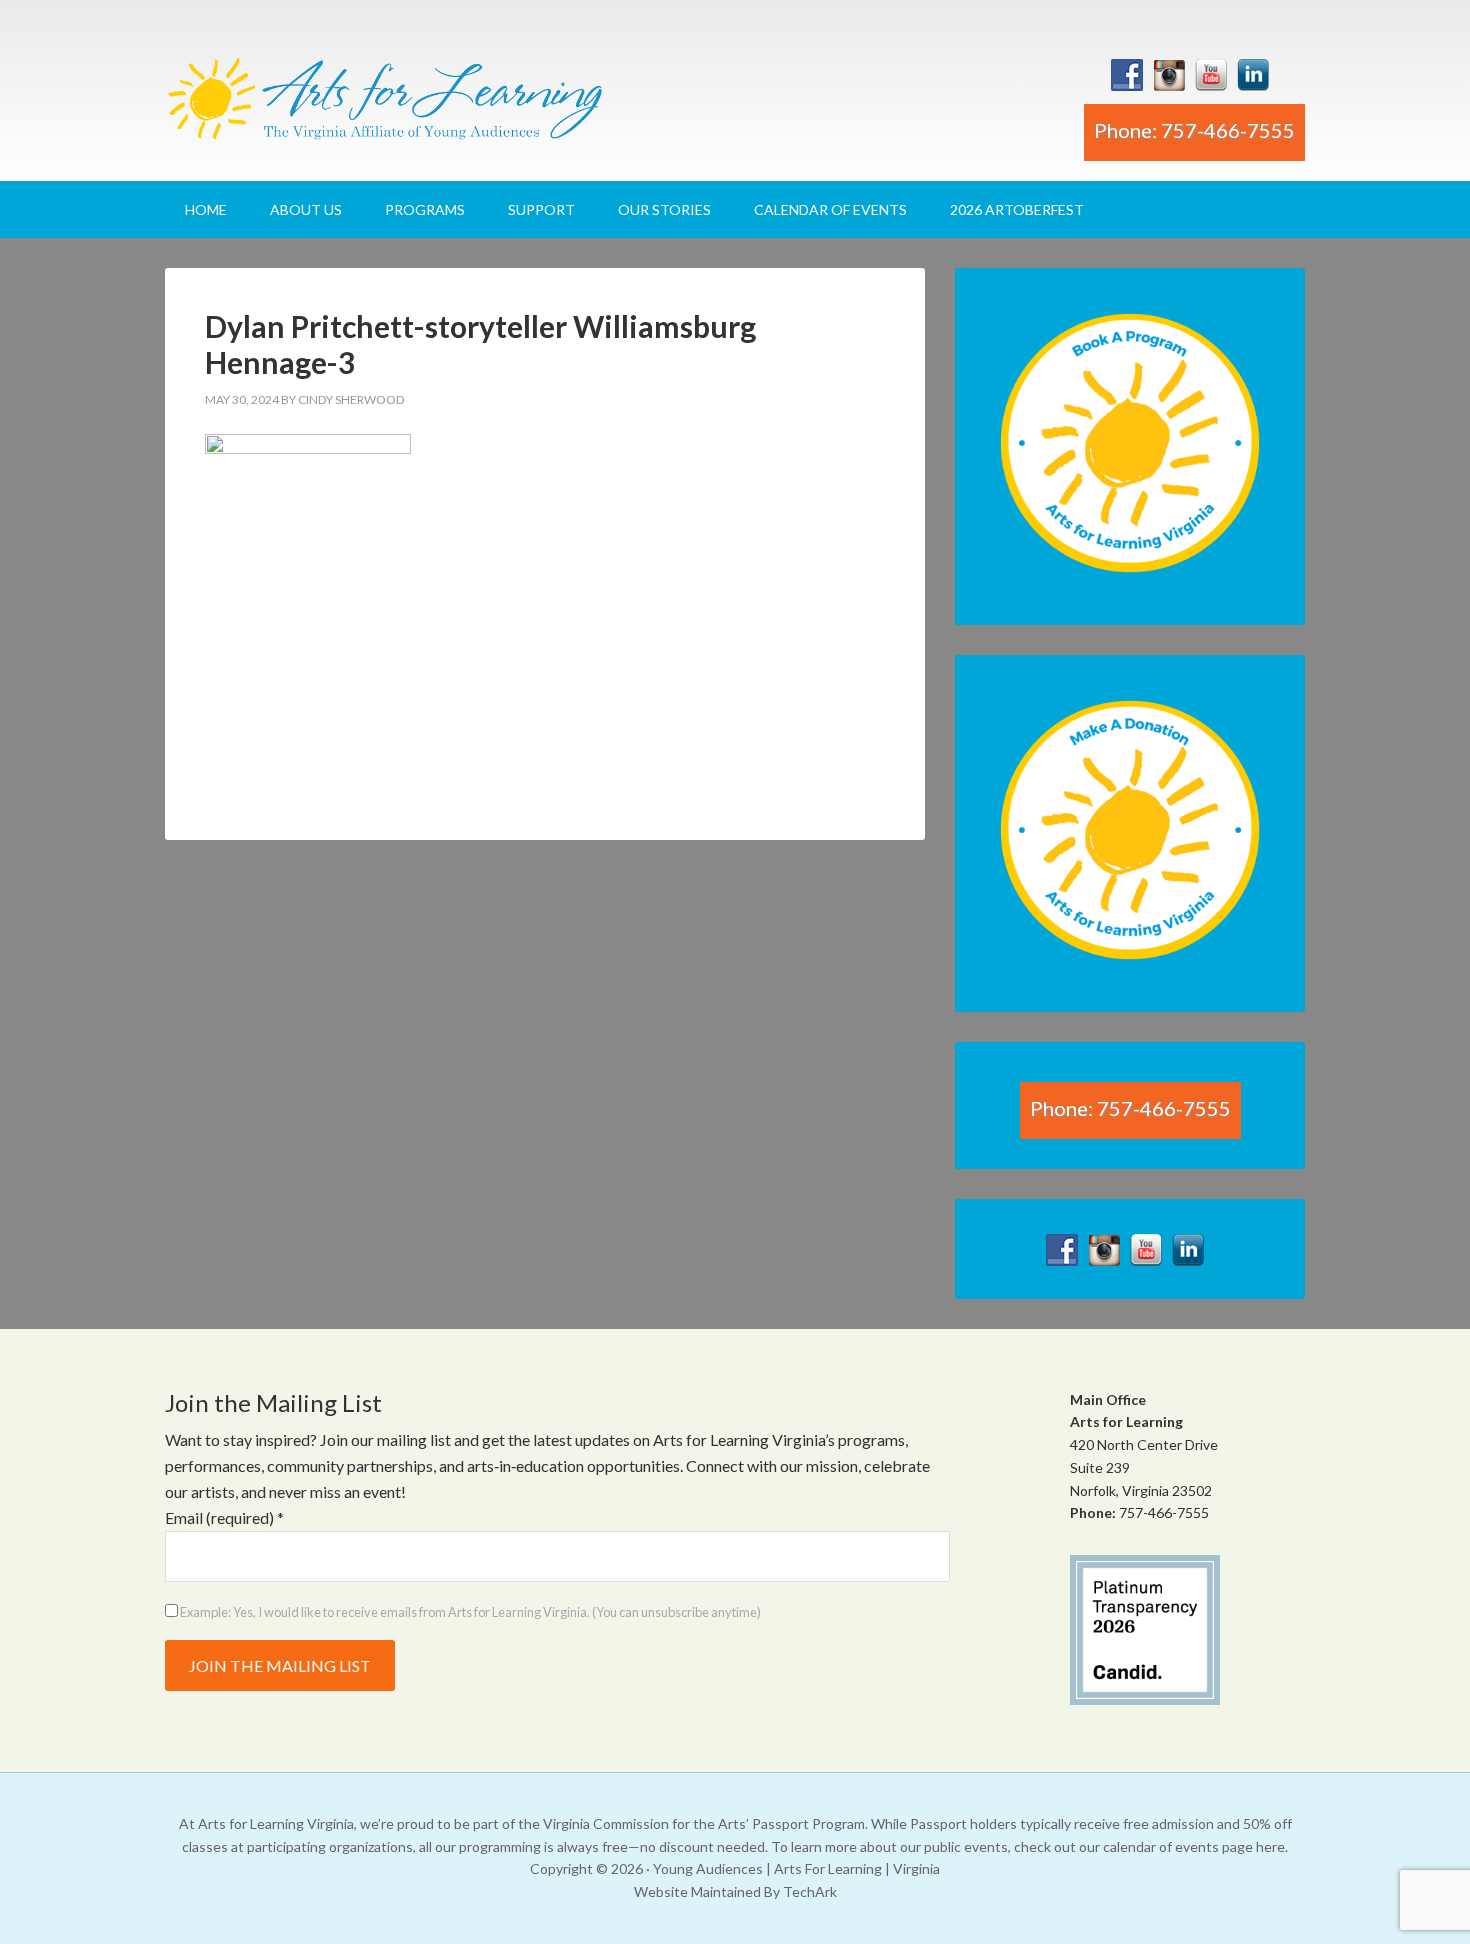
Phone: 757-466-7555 (1194, 130)
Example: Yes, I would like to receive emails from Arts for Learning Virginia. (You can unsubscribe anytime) (469, 1612)
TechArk (810, 1891)
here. (1272, 1846)
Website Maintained (697, 1891)
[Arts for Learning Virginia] (385, 106)
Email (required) (224, 1517)
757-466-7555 (1164, 1512)
